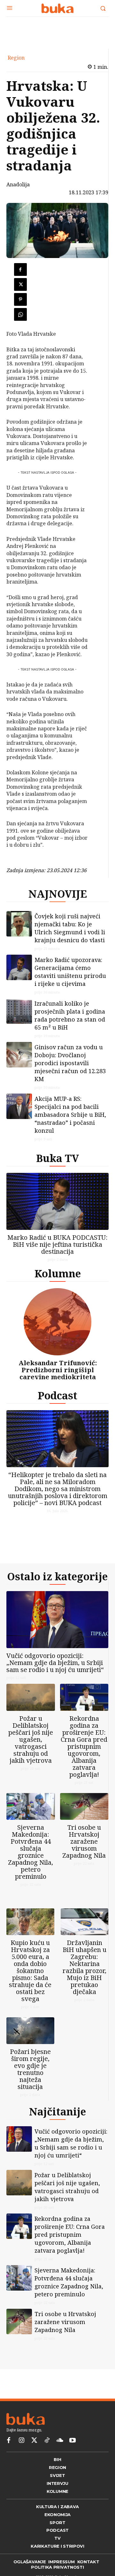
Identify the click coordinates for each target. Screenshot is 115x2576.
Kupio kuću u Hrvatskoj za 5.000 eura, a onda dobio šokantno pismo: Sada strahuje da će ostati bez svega (30, 1971)
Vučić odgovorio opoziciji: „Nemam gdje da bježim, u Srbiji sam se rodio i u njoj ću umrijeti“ (55, 1663)
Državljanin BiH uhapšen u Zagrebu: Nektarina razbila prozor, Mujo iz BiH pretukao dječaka (84, 1967)
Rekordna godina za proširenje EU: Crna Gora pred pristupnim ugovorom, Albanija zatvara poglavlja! (84, 1746)
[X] (20, 284)
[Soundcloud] (60, 2441)
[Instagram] (21, 2441)
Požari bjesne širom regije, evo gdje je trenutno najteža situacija (30, 2069)
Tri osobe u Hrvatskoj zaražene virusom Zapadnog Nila (84, 1841)
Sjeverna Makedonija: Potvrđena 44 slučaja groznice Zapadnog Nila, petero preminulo (31, 1852)
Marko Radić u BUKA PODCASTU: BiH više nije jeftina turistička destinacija (57, 1244)
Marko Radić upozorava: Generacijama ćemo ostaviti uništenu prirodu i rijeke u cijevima (70, 972)
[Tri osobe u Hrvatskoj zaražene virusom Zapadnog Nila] (84, 1807)
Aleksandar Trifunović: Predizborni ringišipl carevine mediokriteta (58, 1370)
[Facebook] (20, 269)
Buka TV (57, 1158)
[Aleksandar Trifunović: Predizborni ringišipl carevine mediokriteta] (57, 1322)
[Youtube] (73, 2441)
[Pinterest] (20, 299)
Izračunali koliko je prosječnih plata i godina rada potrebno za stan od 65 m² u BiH (70, 1015)
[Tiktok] (47, 2441)
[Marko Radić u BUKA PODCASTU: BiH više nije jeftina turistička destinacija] (57, 1201)
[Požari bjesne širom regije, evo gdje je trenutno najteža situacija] (30, 2031)
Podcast (57, 1395)
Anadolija (18, 184)
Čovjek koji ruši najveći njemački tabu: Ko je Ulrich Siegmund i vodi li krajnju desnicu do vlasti (70, 928)
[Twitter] (34, 2441)
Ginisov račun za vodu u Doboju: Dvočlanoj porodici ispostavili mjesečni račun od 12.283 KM (70, 1063)
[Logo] (57, 8)
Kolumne (58, 1273)
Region (16, 58)
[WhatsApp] (20, 314)
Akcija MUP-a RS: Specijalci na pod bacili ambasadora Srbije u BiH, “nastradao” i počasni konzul (70, 1115)
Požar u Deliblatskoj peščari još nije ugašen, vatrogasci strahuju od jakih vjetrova (31, 1739)
